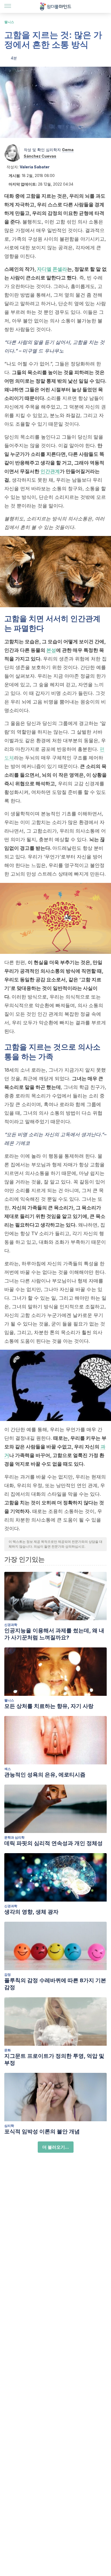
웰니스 (9, 22)
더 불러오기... (56, 2147)
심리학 (9, 2126)
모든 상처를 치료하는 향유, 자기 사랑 (49, 1706)
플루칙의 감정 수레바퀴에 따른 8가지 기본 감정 (55, 1984)
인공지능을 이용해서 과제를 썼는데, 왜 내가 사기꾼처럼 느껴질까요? (54, 1634)
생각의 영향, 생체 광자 (31, 1912)
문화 (8, 2050)
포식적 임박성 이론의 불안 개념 (42, 2131)
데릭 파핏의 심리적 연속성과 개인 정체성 (53, 1843)
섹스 (8, 1769)
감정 (8, 1975)
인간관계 (50, 471)
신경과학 (11, 1625)
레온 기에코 (18, 1143)
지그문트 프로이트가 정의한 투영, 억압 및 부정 (54, 2059)
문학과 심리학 (14, 1837)
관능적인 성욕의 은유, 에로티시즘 (45, 1775)
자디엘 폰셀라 (52, 269)
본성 (51, 650)
